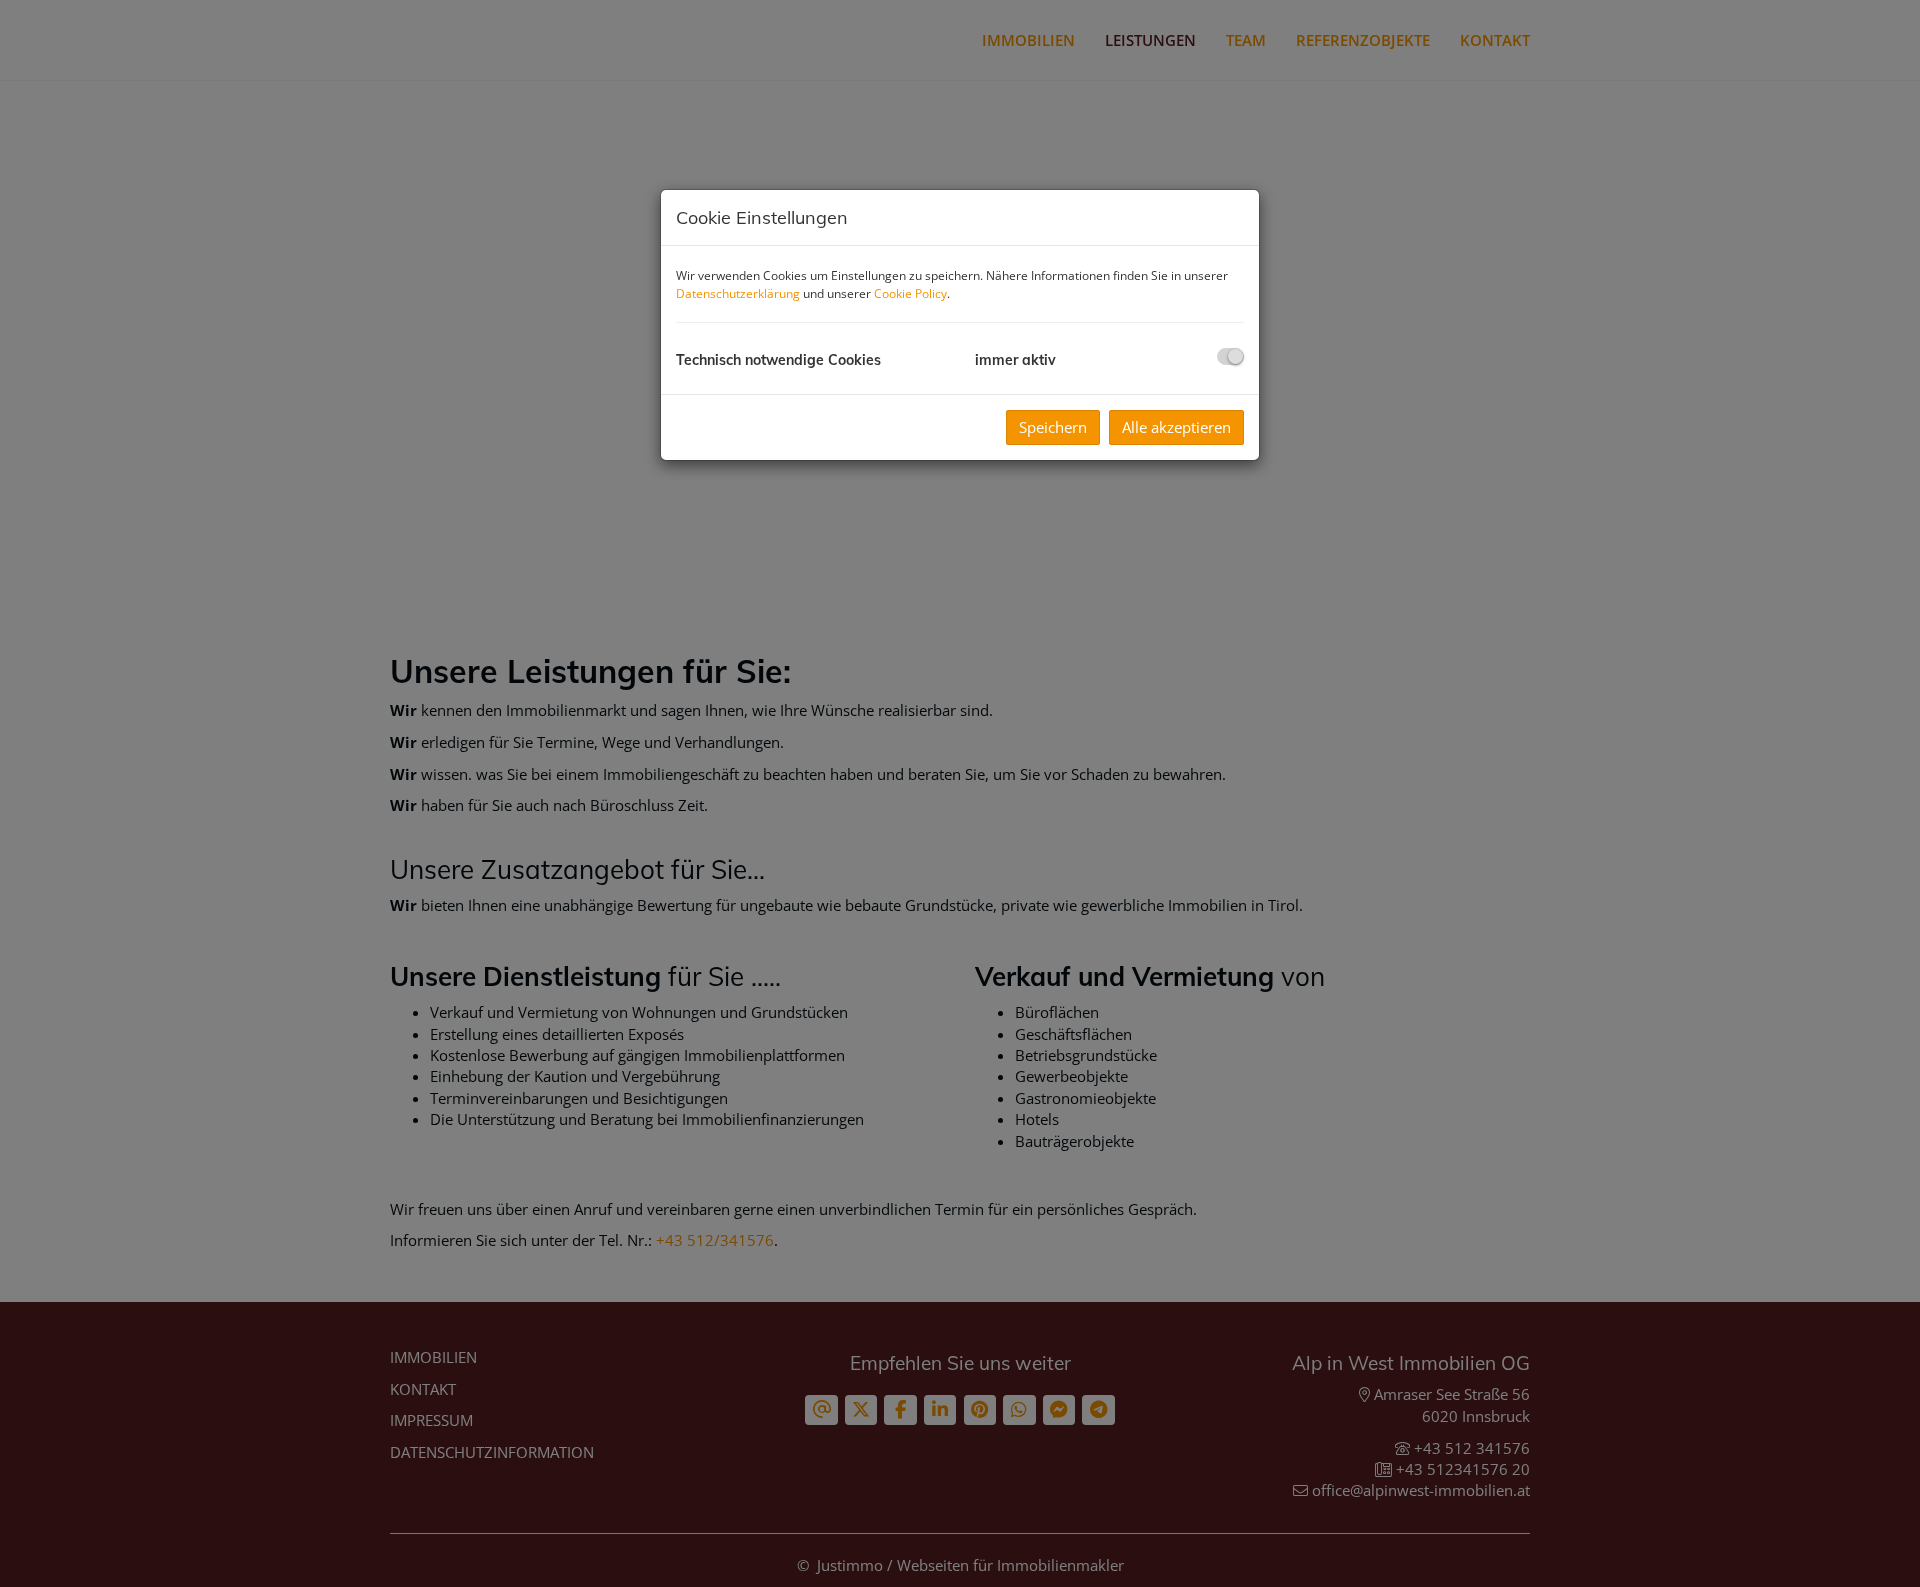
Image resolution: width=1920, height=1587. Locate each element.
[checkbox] (1230, 356)
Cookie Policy (910, 293)
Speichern (1053, 427)
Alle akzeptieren (1176, 427)
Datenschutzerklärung (738, 293)
